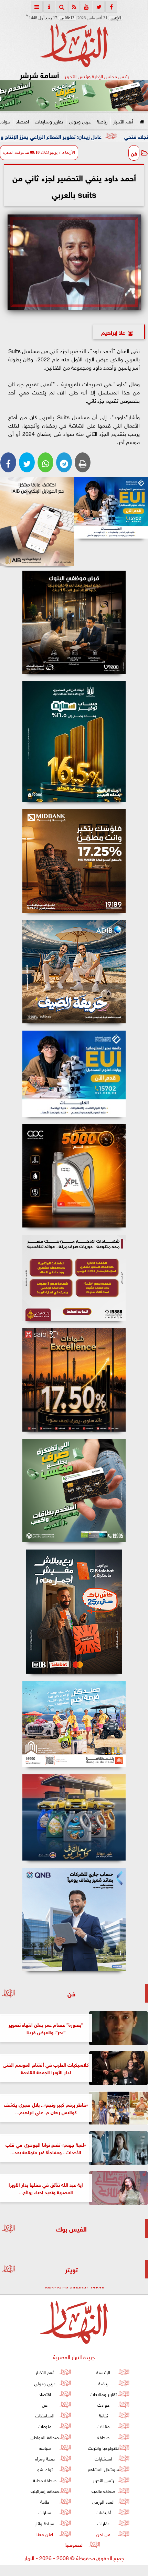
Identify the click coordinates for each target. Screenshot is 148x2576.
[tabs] (37, 7)
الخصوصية (74, 2544)
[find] (62, 7)
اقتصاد (22, 121)
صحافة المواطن (45, 2437)
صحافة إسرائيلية (45, 2491)
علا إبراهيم (113, 332)
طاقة (45, 2501)
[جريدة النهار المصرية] (74, 96)
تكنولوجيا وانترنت (103, 2448)
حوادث (103, 2404)
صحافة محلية (45, 2480)
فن (134, 153)
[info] (49, 7)
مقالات (103, 2426)
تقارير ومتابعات (49, 121)
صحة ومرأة (45, 2458)
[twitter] (99, 7)
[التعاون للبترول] (74, 1176)
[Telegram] (64, 462)
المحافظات (45, 2415)
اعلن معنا (45, 2533)
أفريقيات (103, 2512)
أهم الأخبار (123, 121)
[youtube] (86, 7)
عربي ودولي (80, 121)
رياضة (102, 121)
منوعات (45, 2426)
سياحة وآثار (45, 2523)
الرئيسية (103, 2372)
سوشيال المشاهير (103, 2469)
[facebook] (111, 7)
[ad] (74, 622)
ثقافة (103, 2415)
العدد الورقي (103, 2501)
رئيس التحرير (103, 2480)
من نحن (103, 2533)
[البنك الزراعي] (111, 508)
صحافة (103, 2437)
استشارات (103, 2458)
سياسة (45, 2448)
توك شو (45, 2469)
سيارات (45, 2512)
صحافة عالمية (103, 2491)
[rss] (74, 7)
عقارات (103, 2523)
